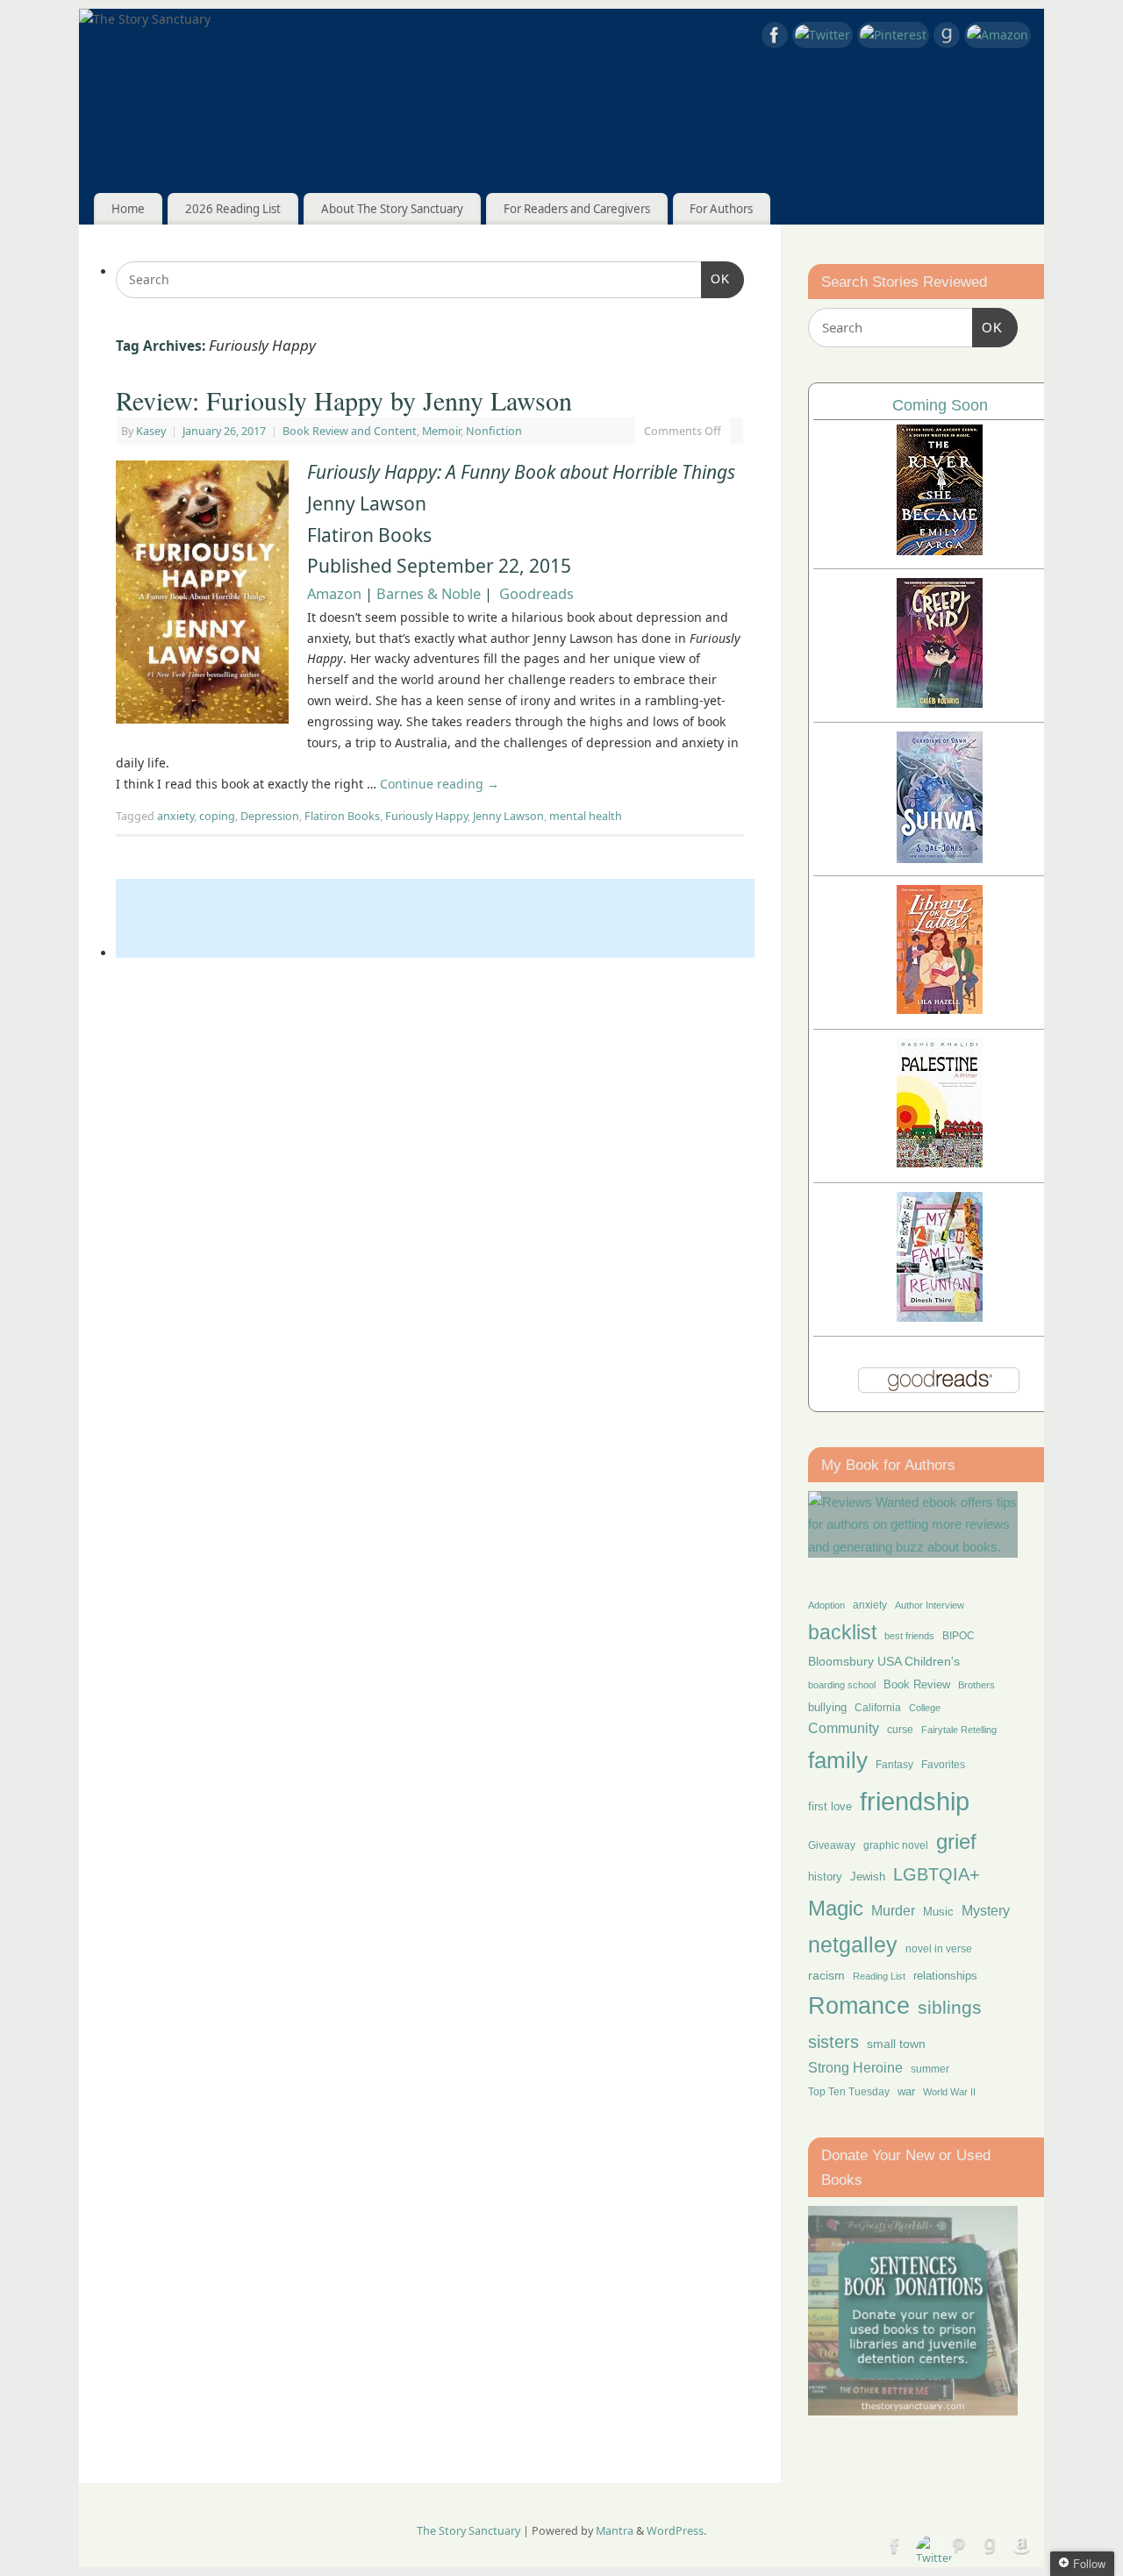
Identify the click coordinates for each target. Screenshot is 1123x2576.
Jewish (868, 1877)
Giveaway (832, 1845)
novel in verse (939, 1949)
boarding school (842, 1685)
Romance (859, 2006)
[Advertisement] (435, 918)
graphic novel (896, 1845)
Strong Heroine (855, 2068)
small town (896, 2044)
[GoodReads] (947, 38)
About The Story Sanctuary (392, 209)
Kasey (151, 431)
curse (900, 1730)
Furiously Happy (426, 816)
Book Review (917, 1684)
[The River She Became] (940, 550)
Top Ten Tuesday (849, 2092)
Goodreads (536, 594)
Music (938, 1912)
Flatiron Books (342, 816)
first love (830, 1807)
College (925, 1708)
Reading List (879, 1976)
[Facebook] (775, 38)
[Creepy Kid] (940, 703)
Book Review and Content (350, 431)
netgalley (853, 1944)
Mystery (986, 1911)
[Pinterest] (893, 35)
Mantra (615, 2531)
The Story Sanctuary (469, 2531)
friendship (915, 1801)
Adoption (826, 1605)
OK (715, 278)
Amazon (334, 594)
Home (128, 209)
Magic (836, 1908)
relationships (945, 1976)
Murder (893, 1910)
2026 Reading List (233, 209)
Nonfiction (494, 431)
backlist (842, 1632)
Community (844, 1728)
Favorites (943, 1765)
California (878, 1708)
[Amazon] (998, 35)
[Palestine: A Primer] (940, 1163)
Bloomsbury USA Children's (884, 1661)
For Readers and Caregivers (577, 209)
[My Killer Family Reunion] (940, 1317)
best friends (909, 1636)
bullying (827, 1707)
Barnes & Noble (429, 594)
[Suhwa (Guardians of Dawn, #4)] (940, 858)
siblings (950, 2007)
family (838, 1760)
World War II (949, 2092)
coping (217, 816)
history (825, 1877)
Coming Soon (940, 405)
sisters (833, 2042)
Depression (270, 816)
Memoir (441, 431)
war (906, 2092)
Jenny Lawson (508, 816)
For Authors (721, 209)
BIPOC (958, 1636)
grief (956, 1841)
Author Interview (930, 1605)
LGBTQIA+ (937, 1874)
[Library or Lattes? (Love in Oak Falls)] (940, 1009)
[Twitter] (823, 35)
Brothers (976, 1685)
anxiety (175, 816)
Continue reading (440, 784)
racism (826, 1975)
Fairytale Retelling (959, 1730)
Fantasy (894, 1765)
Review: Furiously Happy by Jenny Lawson (344, 400)
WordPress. (676, 2531)
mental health (586, 816)
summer (930, 2069)
